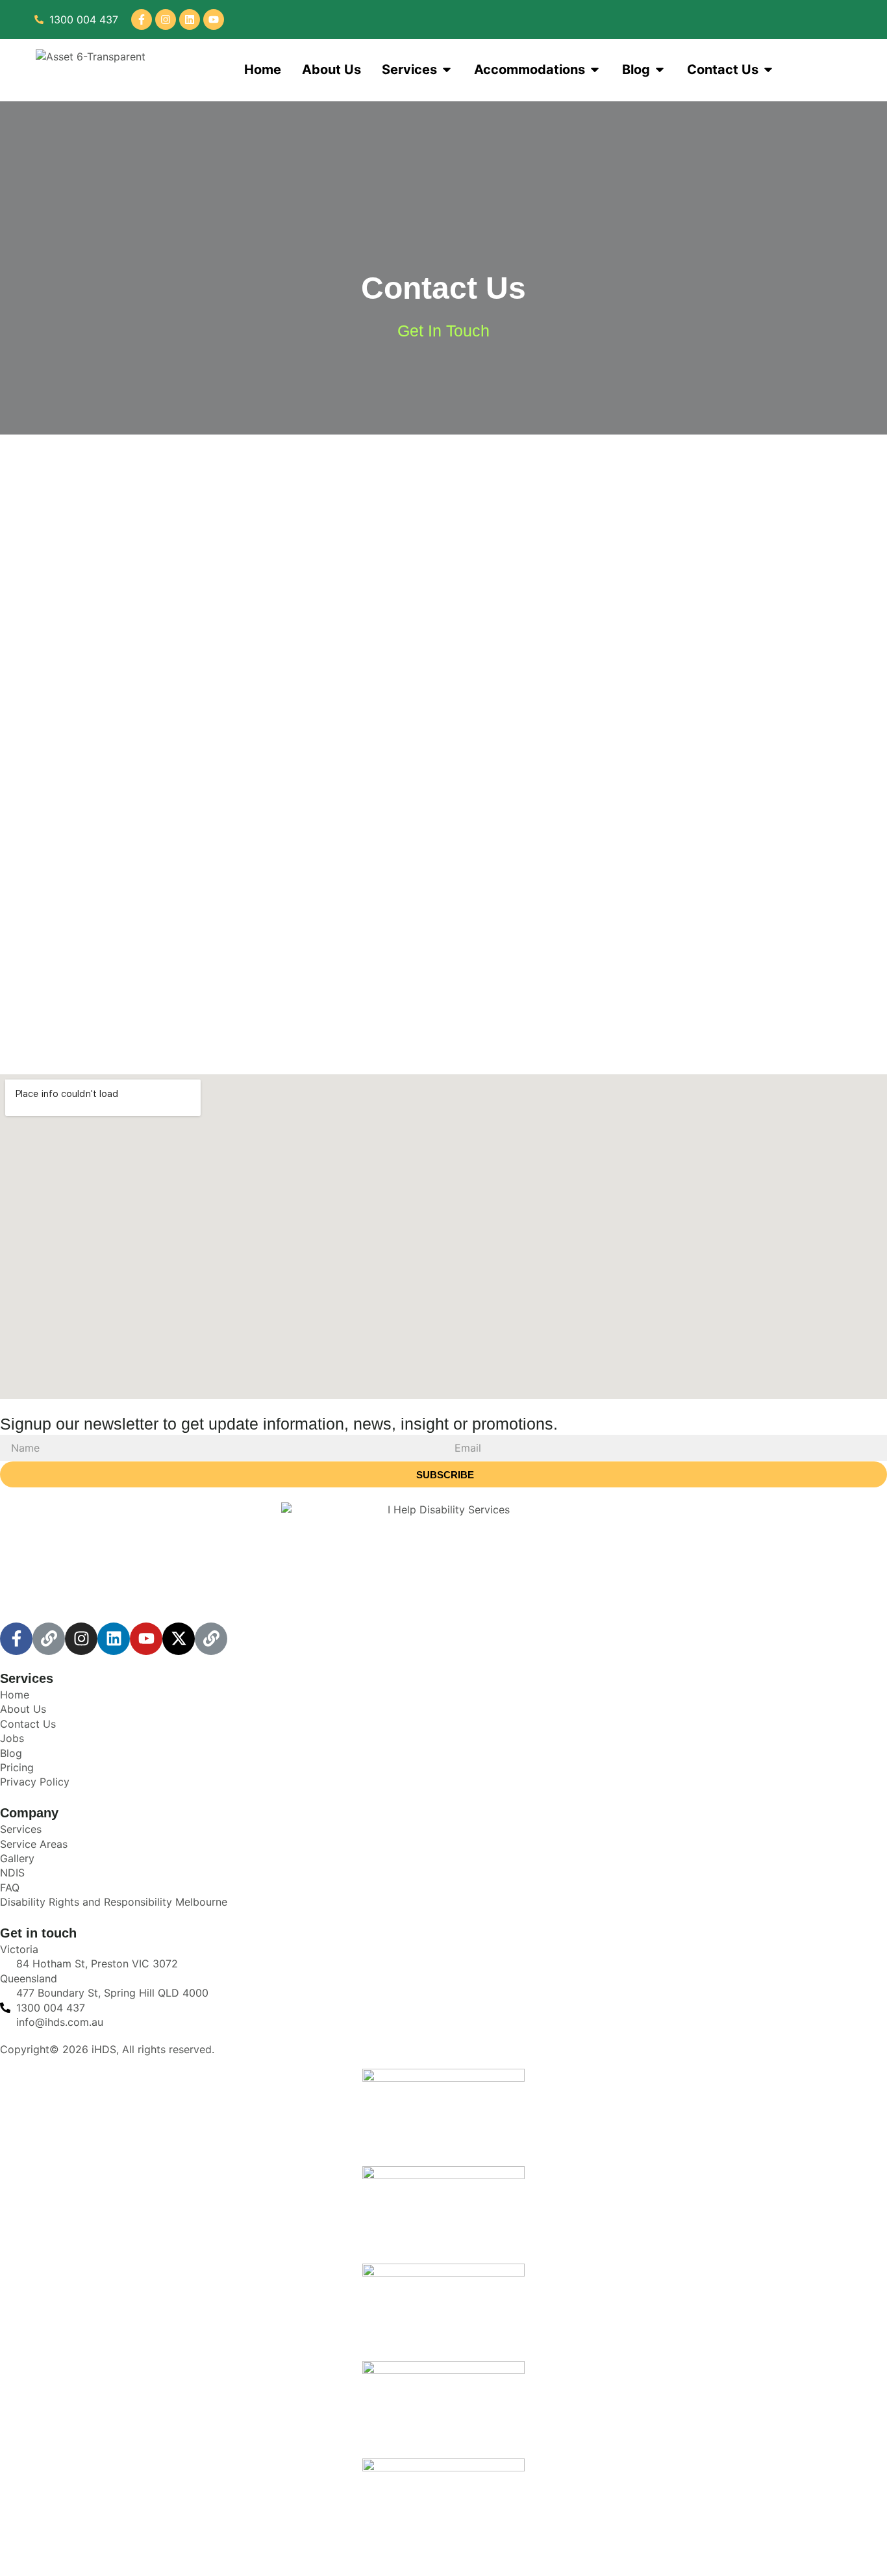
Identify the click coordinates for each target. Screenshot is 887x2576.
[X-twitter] (179, 1639)
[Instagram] (166, 19)
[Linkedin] (190, 19)
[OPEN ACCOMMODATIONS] (595, 69)
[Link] (49, 1639)
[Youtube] (214, 19)
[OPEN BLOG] (660, 69)
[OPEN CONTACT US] (768, 69)
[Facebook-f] (142, 19)
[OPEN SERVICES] (447, 69)
